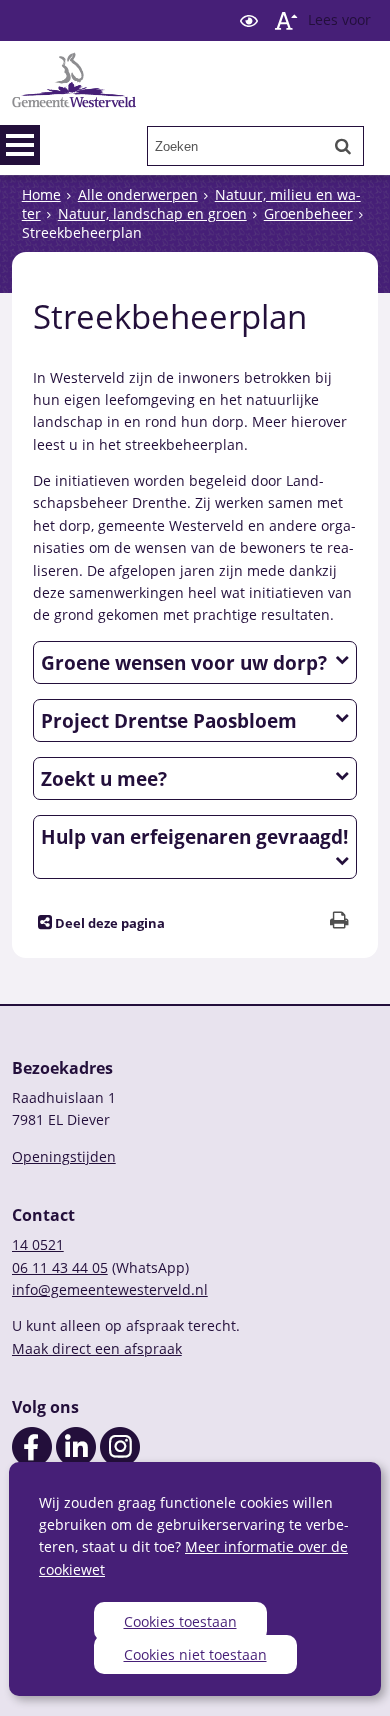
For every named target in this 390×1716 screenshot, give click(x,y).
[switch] (249, 20)
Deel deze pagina (108, 923)
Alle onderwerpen (138, 194)
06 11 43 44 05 (60, 1267)
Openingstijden (64, 1156)
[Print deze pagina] (339, 922)
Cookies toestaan (180, 1621)
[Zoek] (343, 146)
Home (41, 194)
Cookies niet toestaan (195, 1654)
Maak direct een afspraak (97, 1348)
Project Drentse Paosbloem (169, 720)
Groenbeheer (308, 213)
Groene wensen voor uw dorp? (184, 662)
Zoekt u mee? (104, 778)
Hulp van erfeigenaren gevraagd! (194, 836)
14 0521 (38, 1244)
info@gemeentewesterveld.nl (110, 1289)
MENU (20, 145)
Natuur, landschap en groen (152, 213)
